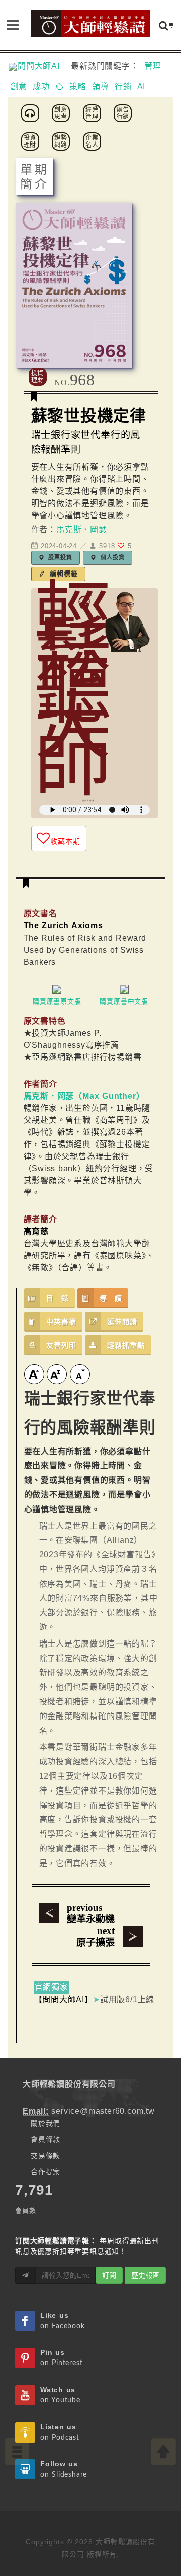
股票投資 (60, 557)
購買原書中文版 (124, 1001)
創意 (19, 86)
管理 (153, 66)
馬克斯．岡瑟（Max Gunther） (84, 1096)
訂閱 (109, 2275)
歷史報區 (145, 2275)
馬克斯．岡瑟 (82, 529)
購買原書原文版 (57, 1001)
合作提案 (46, 2172)
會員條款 (46, 2139)
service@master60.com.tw (103, 2111)
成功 (41, 86)
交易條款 (46, 2156)
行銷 (123, 86)
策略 (78, 86)
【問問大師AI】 (64, 2000)
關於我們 (46, 2123)
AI (142, 86)
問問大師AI (43, 66)
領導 (101, 86)
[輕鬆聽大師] (32, 113)
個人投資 (111, 557)
